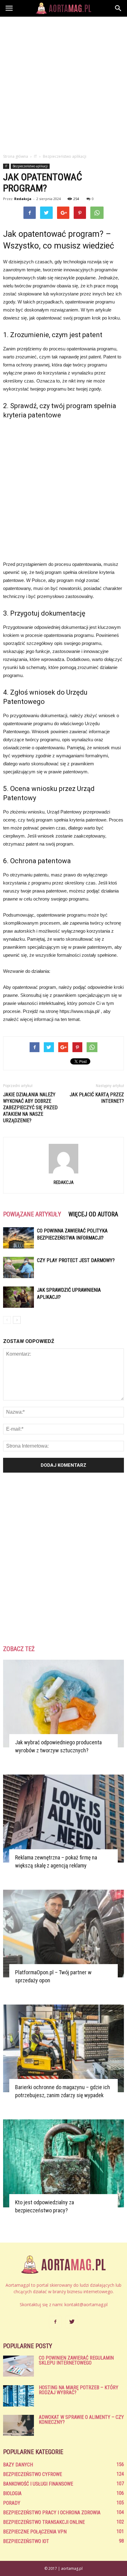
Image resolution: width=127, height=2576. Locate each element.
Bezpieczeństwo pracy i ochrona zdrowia (52, 2513)
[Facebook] (55, 2322)
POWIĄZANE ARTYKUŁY (32, 1214)
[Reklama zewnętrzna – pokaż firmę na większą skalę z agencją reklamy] (63, 1818)
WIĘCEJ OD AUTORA (93, 1214)
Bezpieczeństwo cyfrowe (33, 2474)
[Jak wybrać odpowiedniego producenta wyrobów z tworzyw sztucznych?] (63, 1704)
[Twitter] (72, 2322)
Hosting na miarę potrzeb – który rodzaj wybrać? (79, 2390)
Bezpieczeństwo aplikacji (30, 166)
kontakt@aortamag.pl (86, 2304)
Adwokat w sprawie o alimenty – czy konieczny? (81, 2420)
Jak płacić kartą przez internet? (97, 1098)
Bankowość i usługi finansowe (38, 2484)
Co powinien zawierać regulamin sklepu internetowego (76, 2360)
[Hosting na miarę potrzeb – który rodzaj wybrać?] (18, 2396)
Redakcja (23, 199)
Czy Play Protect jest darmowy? (76, 1260)
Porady (12, 2503)
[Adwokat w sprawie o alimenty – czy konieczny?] (18, 2425)
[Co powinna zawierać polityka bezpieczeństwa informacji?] (18, 1238)
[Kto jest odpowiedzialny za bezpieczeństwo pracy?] (63, 2163)
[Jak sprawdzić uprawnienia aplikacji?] (18, 1297)
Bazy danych (18, 2465)
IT (6, 166)
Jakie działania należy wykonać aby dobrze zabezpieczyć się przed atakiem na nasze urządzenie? (30, 1108)
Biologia (12, 2493)
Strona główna (16, 156)
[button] (118, 8)
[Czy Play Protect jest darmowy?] (18, 1267)
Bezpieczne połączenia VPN (35, 2532)
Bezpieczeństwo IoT (26, 2541)
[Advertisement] (63, 83)
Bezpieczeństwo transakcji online (44, 2522)
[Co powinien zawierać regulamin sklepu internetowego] (18, 2366)
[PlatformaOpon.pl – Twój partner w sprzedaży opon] (63, 1934)
